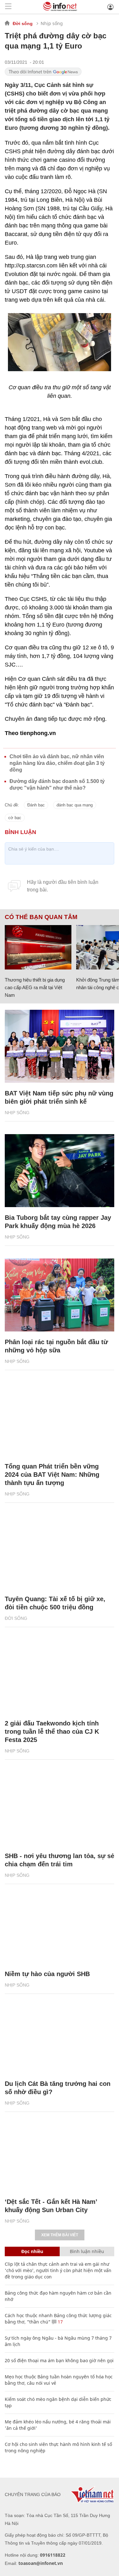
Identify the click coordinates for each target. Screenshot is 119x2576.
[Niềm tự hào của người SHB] (60, 1927)
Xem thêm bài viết (60, 2235)
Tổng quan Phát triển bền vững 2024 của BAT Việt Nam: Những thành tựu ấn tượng (52, 1475)
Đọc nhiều (32, 2251)
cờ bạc (15, 818)
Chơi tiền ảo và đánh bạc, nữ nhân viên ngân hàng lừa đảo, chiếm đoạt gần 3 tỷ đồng (57, 763)
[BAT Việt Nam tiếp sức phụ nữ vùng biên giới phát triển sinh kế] (60, 1046)
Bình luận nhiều (87, 2251)
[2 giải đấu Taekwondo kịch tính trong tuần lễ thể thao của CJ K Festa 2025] (60, 1676)
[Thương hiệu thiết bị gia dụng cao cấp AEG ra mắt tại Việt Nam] (38, 947)
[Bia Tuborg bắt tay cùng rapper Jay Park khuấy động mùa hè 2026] (60, 1171)
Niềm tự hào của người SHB (47, 1974)
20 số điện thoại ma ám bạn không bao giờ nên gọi (59, 2360)
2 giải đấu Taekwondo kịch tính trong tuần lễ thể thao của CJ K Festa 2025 (52, 1732)
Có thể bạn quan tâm (41, 917)
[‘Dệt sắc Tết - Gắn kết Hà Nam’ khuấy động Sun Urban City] (60, 2155)
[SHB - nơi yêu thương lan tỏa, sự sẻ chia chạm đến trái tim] (60, 1809)
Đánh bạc (36, 805)
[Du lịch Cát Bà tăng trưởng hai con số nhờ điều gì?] (60, 2037)
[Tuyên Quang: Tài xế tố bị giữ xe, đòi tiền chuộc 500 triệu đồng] (60, 1552)
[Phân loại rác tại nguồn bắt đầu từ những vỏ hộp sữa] (60, 1295)
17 (60, 2322)
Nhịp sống (52, 23)
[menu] (8, 7)
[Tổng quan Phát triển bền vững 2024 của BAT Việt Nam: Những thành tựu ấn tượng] (60, 1419)
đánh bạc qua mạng (75, 805)
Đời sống (23, 23)
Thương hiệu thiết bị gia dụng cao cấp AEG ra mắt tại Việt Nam (35, 987)
